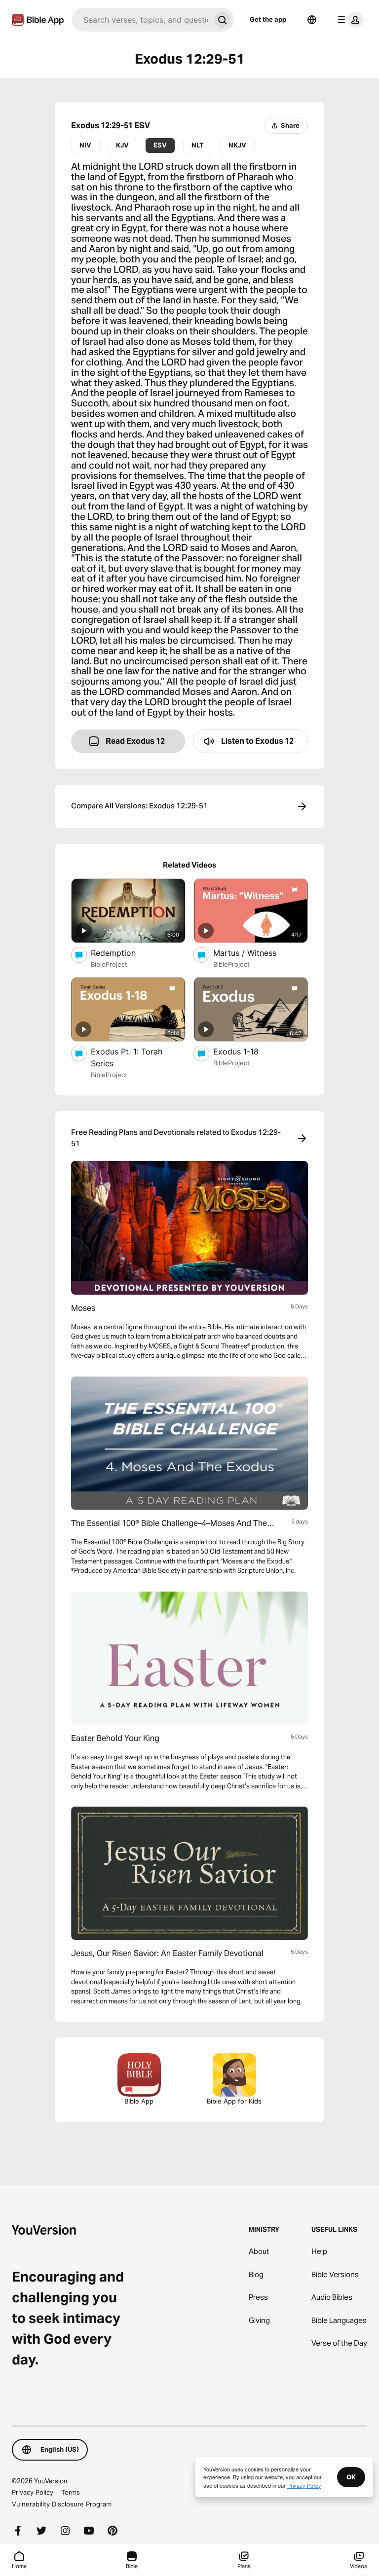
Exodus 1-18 (246, 1051)
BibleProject (109, 964)
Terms (71, 2492)
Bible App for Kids (234, 2101)
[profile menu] (348, 20)
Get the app (268, 19)
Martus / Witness (254, 953)
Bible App (139, 2101)
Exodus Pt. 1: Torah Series (127, 1057)
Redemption (124, 953)
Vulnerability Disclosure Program (62, 2504)
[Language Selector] (312, 20)
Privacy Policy (33, 2492)
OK (351, 2477)
